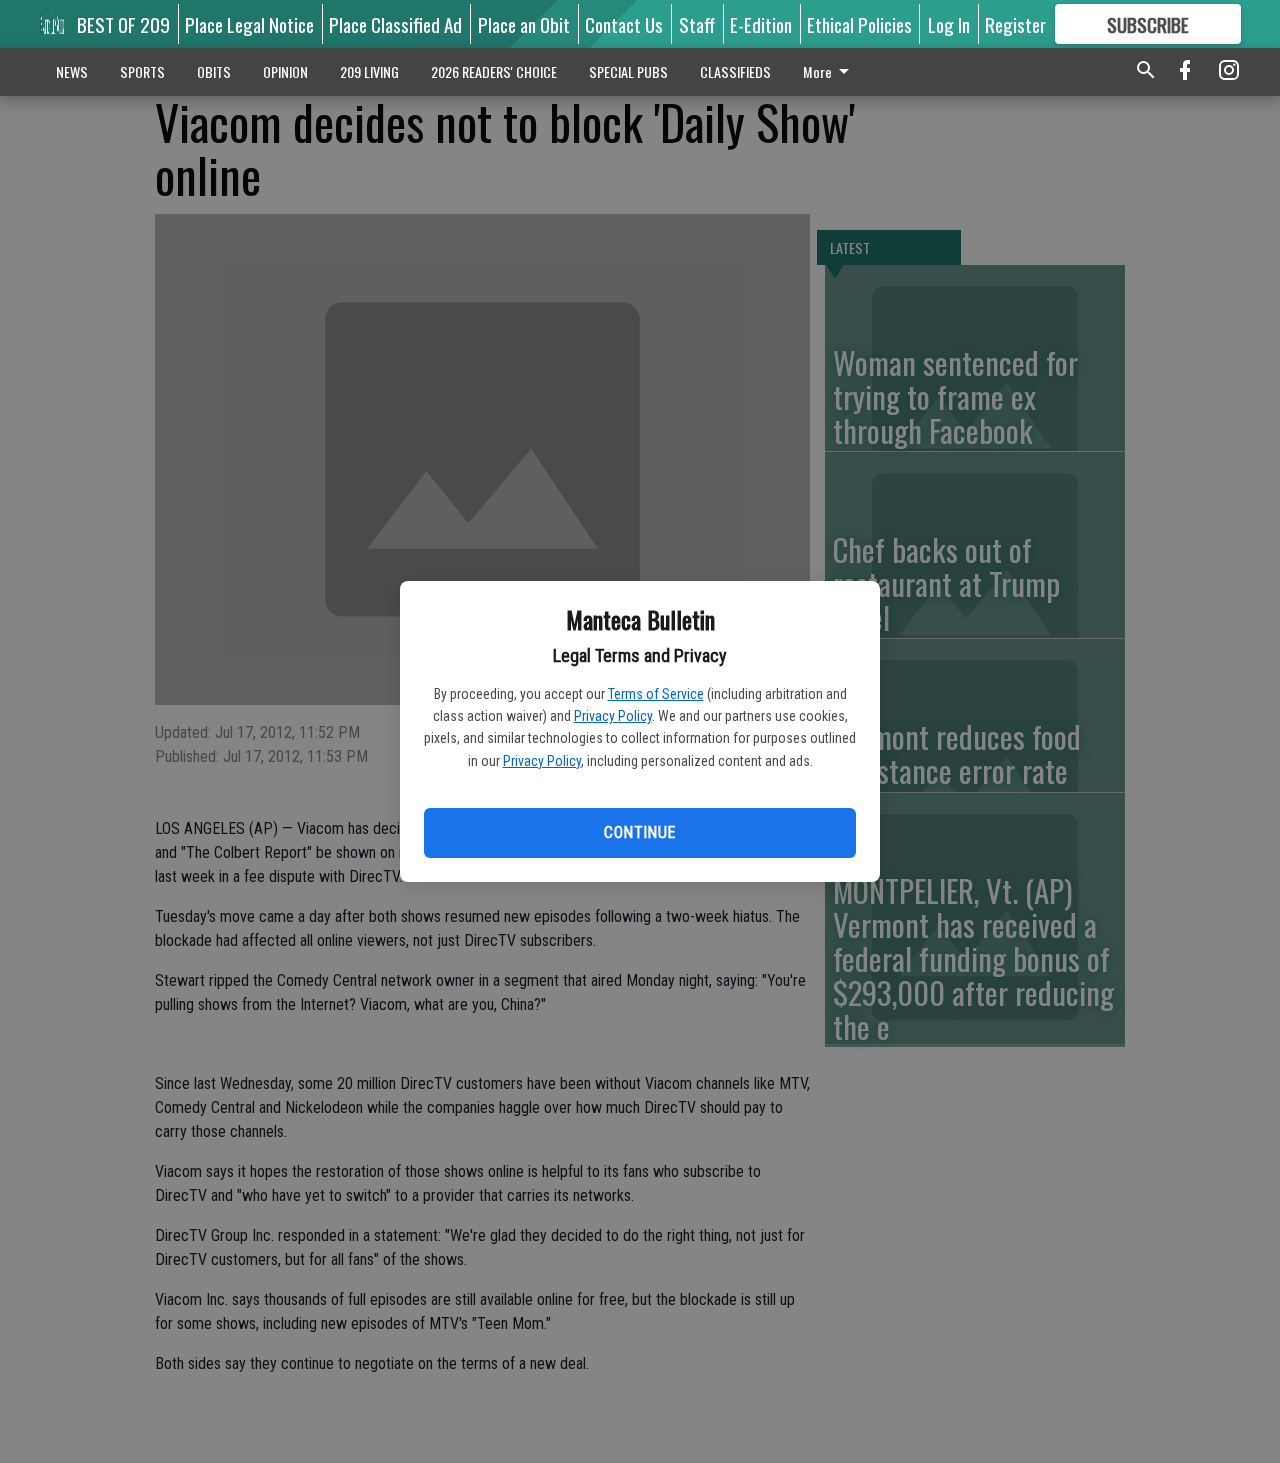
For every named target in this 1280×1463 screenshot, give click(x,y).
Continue (639, 832)
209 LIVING (369, 71)
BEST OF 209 (123, 24)
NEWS (72, 71)
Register (1015, 24)
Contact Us (624, 24)
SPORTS (142, 71)
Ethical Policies (859, 24)
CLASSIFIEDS (735, 71)
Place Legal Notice (249, 24)
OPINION (285, 71)
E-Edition (761, 24)
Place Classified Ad (395, 24)
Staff (697, 24)
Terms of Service (656, 694)
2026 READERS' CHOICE (494, 71)
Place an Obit (524, 24)
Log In (949, 24)
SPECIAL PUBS (628, 71)
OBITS (214, 71)
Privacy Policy (613, 716)
